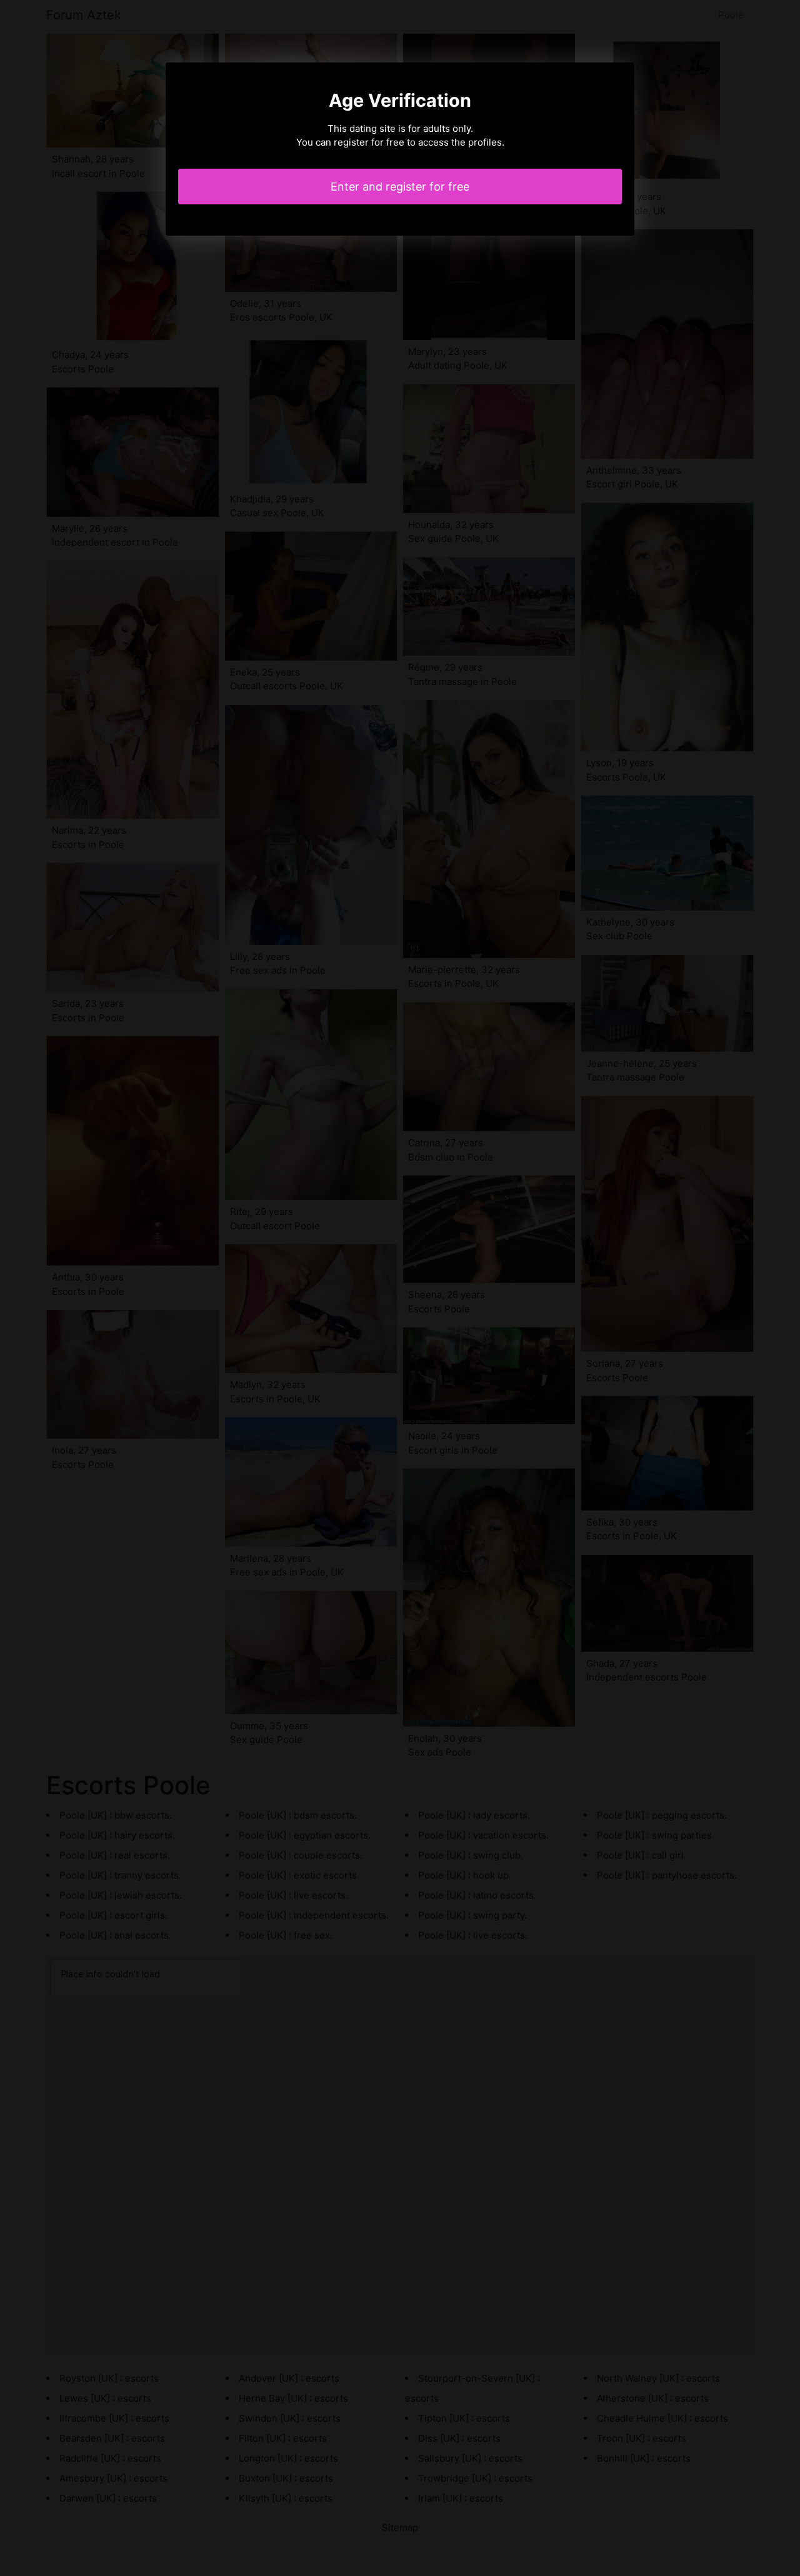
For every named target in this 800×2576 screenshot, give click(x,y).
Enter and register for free (400, 187)
